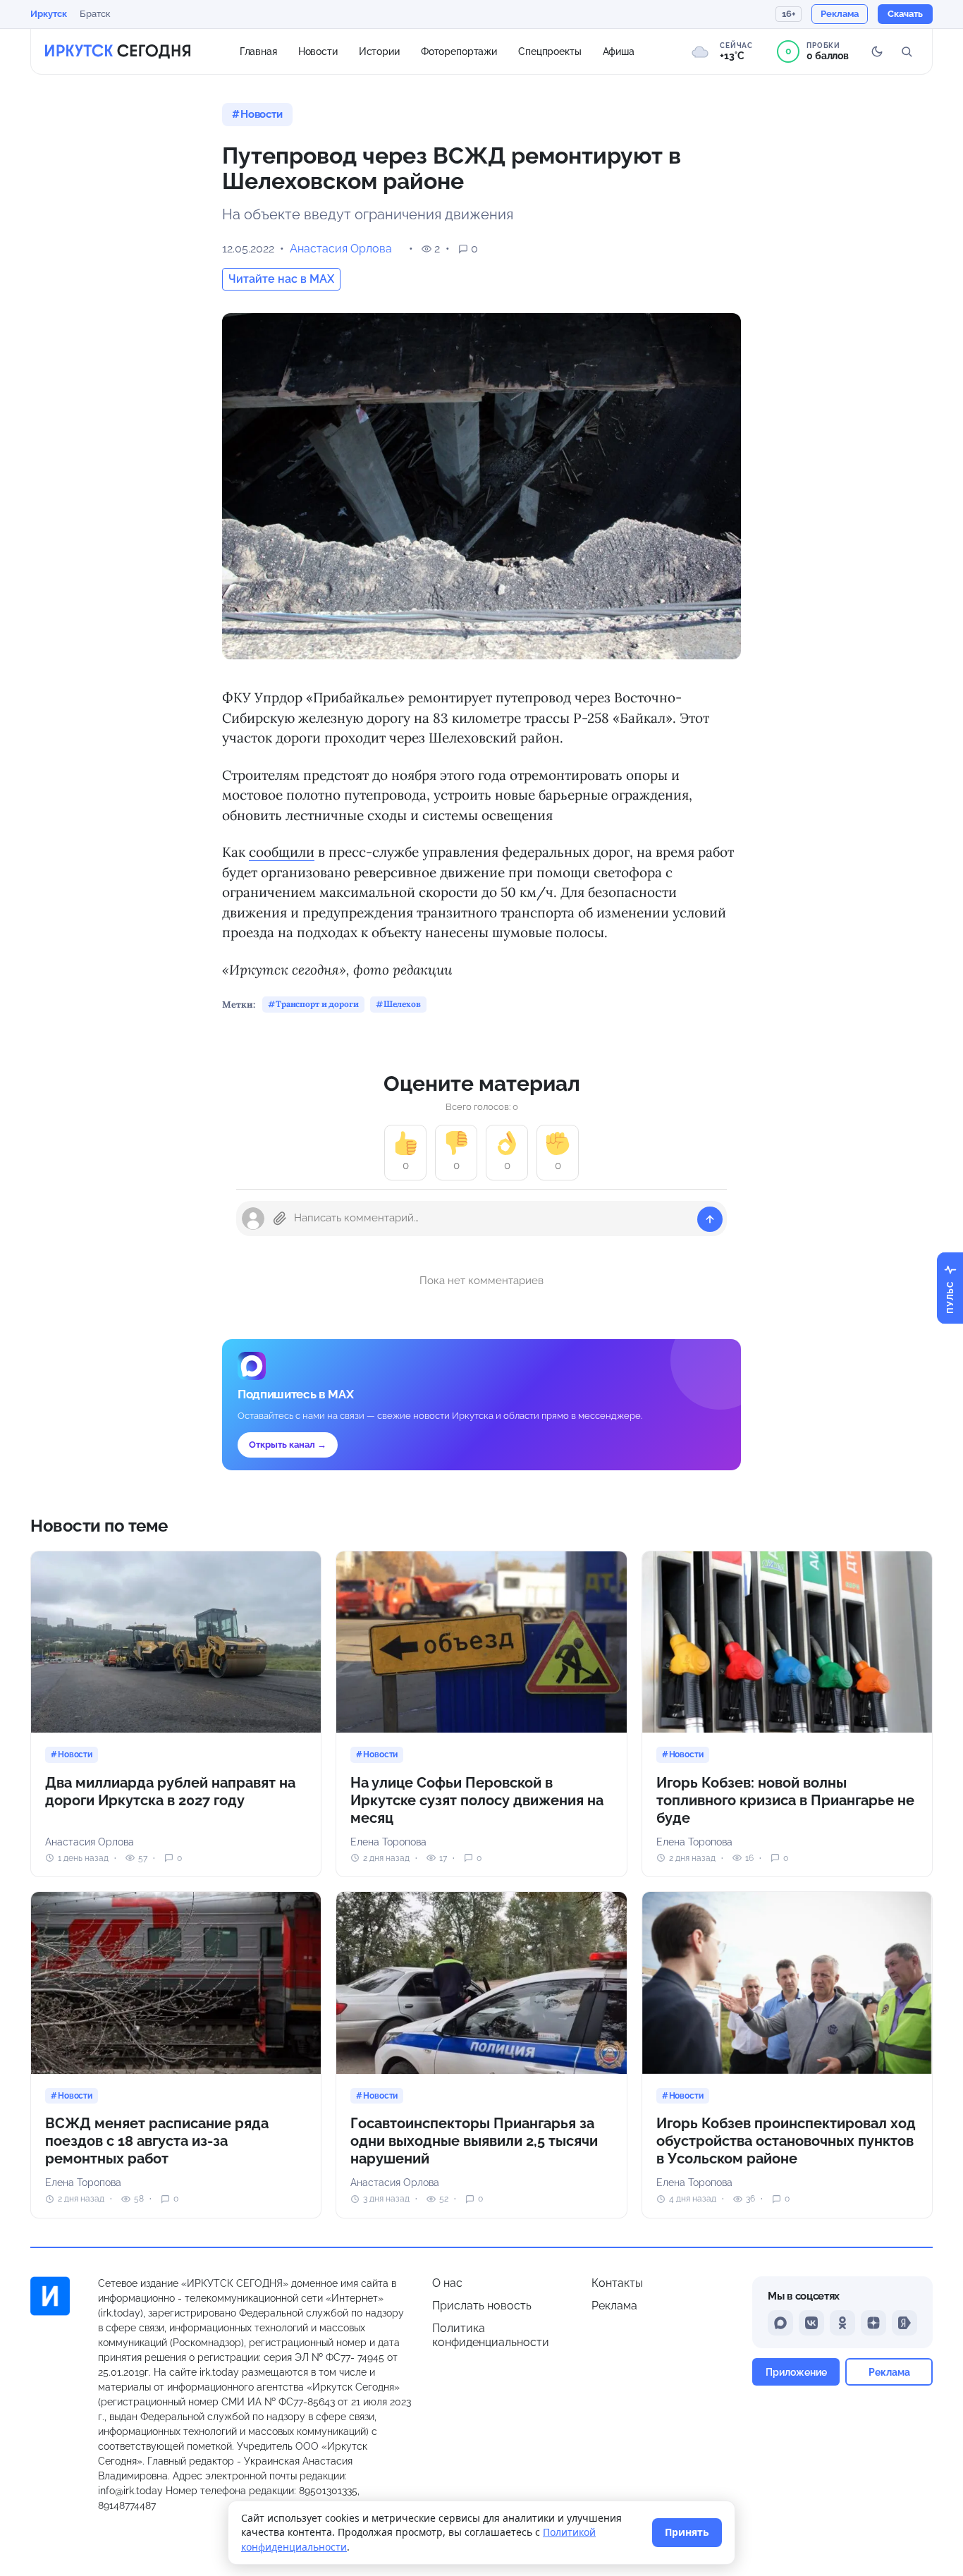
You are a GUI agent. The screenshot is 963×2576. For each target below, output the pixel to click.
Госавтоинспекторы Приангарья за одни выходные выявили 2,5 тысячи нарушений (474, 2141)
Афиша (619, 51)
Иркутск (49, 14)
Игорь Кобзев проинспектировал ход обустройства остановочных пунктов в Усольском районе (786, 2141)
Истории (379, 51)
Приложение (796, 2372)
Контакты (617, 2283)
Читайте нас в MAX (281, 279)
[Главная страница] (118, 51)
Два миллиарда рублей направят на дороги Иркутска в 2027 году (170, 1791)
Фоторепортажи (459, 51)
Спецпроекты (550, 51)
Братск (95, 14)
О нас (447, 2283)
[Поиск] (907, 51)
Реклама (614, 2306)
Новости (318, 51)
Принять (687, 2532)
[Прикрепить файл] (280, 1219)
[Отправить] (710, 1219)
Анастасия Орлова (341, 249)
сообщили (282, 852)
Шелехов (402, 1004)
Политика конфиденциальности (491, 2335)
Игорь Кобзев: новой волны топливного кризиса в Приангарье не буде (785, 1800)
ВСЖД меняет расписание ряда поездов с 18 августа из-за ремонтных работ (157, 2141)
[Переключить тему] (877, 51)
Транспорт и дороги (317, 1004)
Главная (258, 51)
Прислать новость (482, 2306)
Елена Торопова (388, 1842)
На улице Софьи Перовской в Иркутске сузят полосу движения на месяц (477, 1800)
